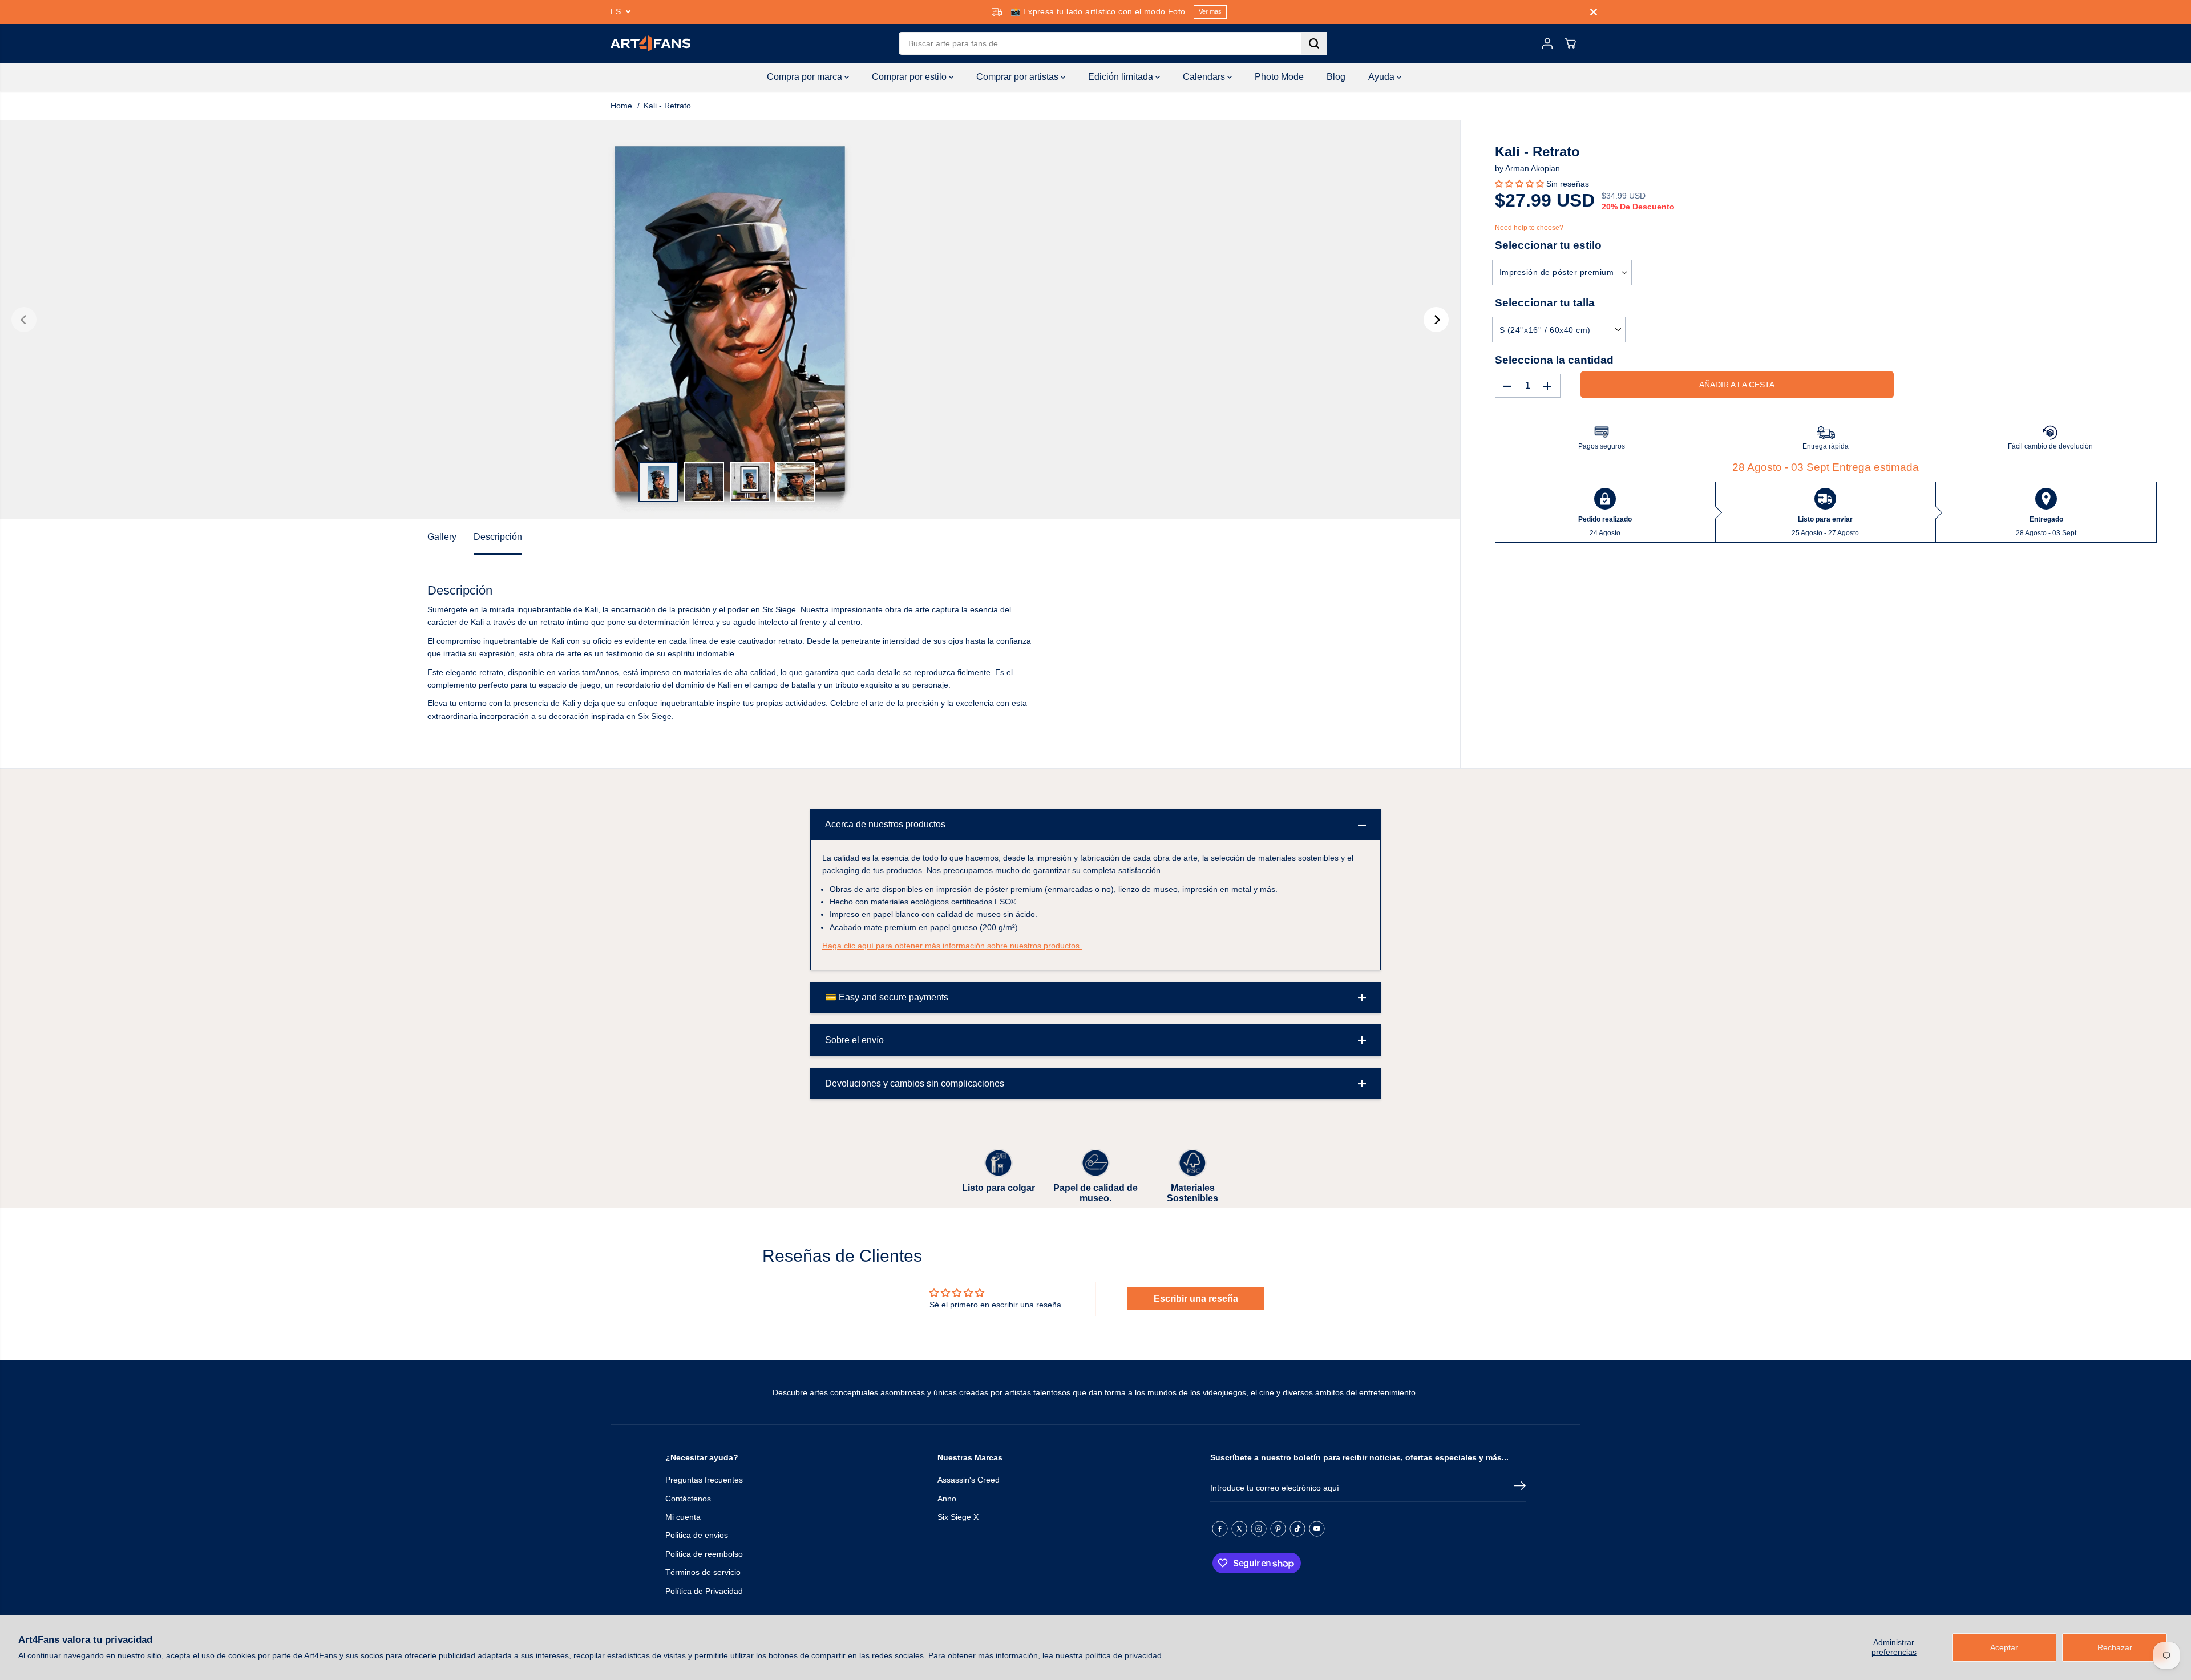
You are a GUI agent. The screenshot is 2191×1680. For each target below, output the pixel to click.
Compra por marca (806, 77)
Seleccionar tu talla (1545, 303)
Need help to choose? (1529, 228)
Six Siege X (958, 1517)
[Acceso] (1547, 43)
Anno (947, 1499)
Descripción (498, 537)
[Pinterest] (1278, 1529)
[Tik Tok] (1297, 1529)
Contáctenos (688, 1499)
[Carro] (1570, 43)
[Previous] (24, 320)
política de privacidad (1123, 1655)
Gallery (442, 537)
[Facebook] (1220, 1529)
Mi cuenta (683, 1517)
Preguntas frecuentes (704, 1480)
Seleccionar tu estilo (1548, 246)
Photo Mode (1279, 77)
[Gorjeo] (1239, 1529)
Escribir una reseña (1196, 1299)
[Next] (1436, 320)
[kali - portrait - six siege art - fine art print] (730, 320)
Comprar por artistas (1018, 77)
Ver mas (1210, 11)
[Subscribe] (1520, 1488)
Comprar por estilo (910, 77)
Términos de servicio (703, 1572)
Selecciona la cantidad (1554, 360)
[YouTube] (1317, 1529)
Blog (1336, 77)
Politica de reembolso (704, 1554)
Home (621, 106)
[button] (1519, 184)
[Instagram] (1259, 1529)
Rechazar (2115, 1647)
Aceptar (2004, 1647)
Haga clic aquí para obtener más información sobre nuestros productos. (952, 946)
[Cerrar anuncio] (1594, 12)
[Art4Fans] (650, 43)
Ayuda (1382, 77)
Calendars (1205, 77)
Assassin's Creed (969, 1480)
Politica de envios (697, 1535)
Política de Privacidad (704, 1591)
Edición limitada (1122, 77)
